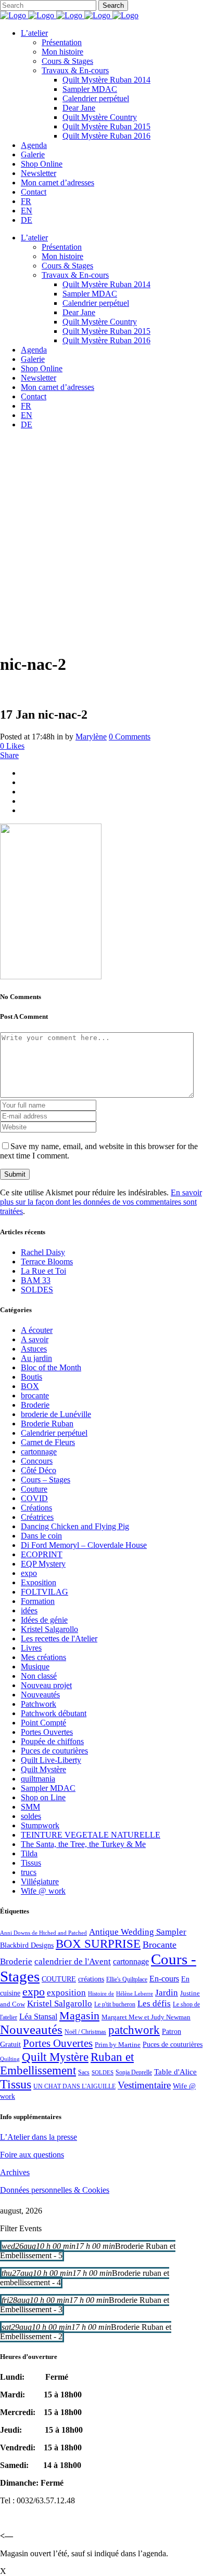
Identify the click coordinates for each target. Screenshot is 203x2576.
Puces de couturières (54, 1751)
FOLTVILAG (45, 1592)
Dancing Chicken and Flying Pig (75, 1526)
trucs (29, 1872)
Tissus (31, 1863)
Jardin (167, 1993)
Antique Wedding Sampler (138, 1932)
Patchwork (39, 1704)
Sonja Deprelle (134, 2072)
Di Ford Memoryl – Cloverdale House (84, 1545)
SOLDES (37, 1290)
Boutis (31, 1377)
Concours (37, 1461)
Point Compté (43, 1723)
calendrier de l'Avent (73, 1961)
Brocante (160, 1945)
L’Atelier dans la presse (39, 2137)
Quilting (10, 2059)
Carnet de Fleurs (48, 1442)
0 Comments (130, 737)
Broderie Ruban (47, 1424)
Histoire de (101, 1994)
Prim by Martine (118, 2045)
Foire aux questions (32, 2155)
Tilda (29, 1853)
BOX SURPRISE (98, 1944)
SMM (30, 1807)
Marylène (91, 737)
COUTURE (59, 1979)
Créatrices (37, 1517)
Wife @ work (43, 1891)
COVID (34, 1498)
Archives (15, 2172)
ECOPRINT (42, 1554)
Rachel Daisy (43, 1252)
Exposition (39, 1582)
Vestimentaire (144, 2085)
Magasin (79, 2015)
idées (29, 1610)
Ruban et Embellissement (67, 2064)
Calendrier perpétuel (54, 1433)
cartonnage (39, 1452)
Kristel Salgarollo (49, 1629)
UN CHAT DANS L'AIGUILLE (74, 2086)
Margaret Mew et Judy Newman (146, 2017)
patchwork (134, 2030)
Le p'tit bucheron (115, 2004)
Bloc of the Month (51, 1367)
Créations (36, 1508)
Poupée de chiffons (52, 1741)
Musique (35, 1667)
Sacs (84, 2072)
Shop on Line (43, 1797)
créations (91, 1979)
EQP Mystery (43, 1564)
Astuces (34, 1349)
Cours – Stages (46, 1480)
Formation (38, 1601)
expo (29, 1573)
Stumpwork (40, 1825)
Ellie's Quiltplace (127, 1979)
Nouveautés (40, 1695)
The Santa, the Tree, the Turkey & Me (83, 1844)
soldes (31, 1816)
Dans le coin (41, 1536)
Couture (34, 1489)
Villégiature (40, 1882)
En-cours (164, 1979)
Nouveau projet (46, 1685)
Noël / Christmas (85, 2032)
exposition (66, 1993)
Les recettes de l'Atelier (59, 1638)
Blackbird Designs (27, 1945)
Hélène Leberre (135, 1994)
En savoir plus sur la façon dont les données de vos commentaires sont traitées (101, 1202)
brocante (35, 1395)
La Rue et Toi (43, 1271)
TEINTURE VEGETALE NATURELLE (91, 1835)
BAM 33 (36, 1280)
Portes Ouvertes (47, 1732)
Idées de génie (44, 1620)
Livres (31, 1648)
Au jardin (36, 1358)
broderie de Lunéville (56, 1414)
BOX (30, 1386)
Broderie (35, 1405)
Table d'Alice (175, 2072)
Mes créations (43, 1657)
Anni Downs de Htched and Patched (43, 1933)
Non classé (39, 1676)
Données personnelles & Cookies (55, 2190)
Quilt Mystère (43, 1769)
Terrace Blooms (47, 1262)
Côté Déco (39, 1470)
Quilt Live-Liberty (51, 1760)
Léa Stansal (38, 2017)
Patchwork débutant (54, 1713)
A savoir (35, 1339)
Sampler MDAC (48, 1788)
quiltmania (38, 1779)
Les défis (154, 2004)
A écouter (37, 1330)
